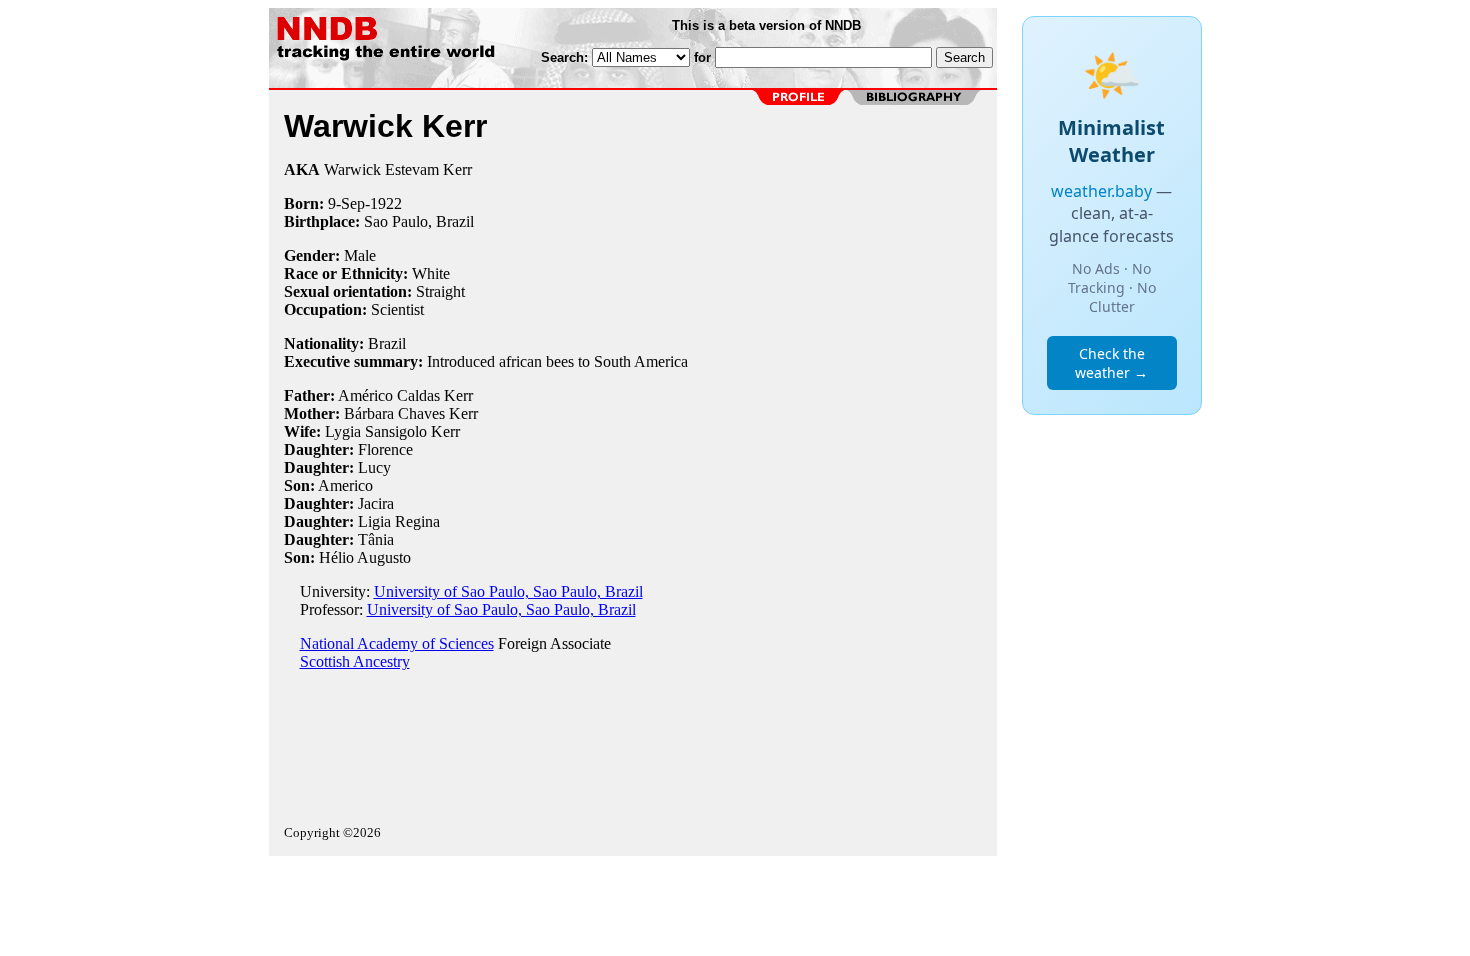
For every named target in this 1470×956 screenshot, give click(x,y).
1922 (386, 203)
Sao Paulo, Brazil (419, 221)
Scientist (397, 309)
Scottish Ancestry (355, 661)
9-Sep (346, 203)
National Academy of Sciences (397, 643)
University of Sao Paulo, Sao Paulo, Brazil (508, 591)
